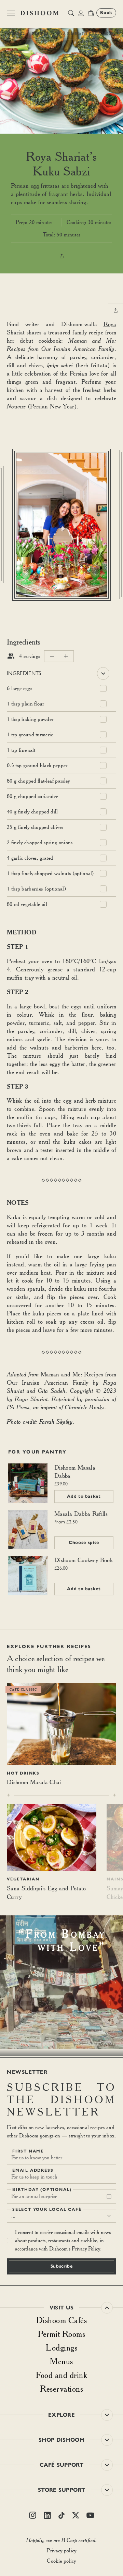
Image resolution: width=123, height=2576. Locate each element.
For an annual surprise (34, 2196)
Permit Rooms (61, 2334)
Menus (61, 2361)
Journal (16, 34)
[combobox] (61, 2216)
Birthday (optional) (42, 2189)
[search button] (71, 13)
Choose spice (84, 1543)
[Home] (40, 13)
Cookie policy (61, 2561)
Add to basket (84, 1496)
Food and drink (61, 2375)
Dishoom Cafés (62, 2320)
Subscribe (62, 2266)
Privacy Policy (86, 2249)
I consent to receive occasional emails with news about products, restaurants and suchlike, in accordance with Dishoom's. (63, 2240)
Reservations (61, 2389)
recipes (40, 34)
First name (28, 2151)
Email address (33, 2170)
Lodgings (61, 2347)
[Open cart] (91, 13)
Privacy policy (61, 2550)
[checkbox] (103, 689)
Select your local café (47, 2209)
